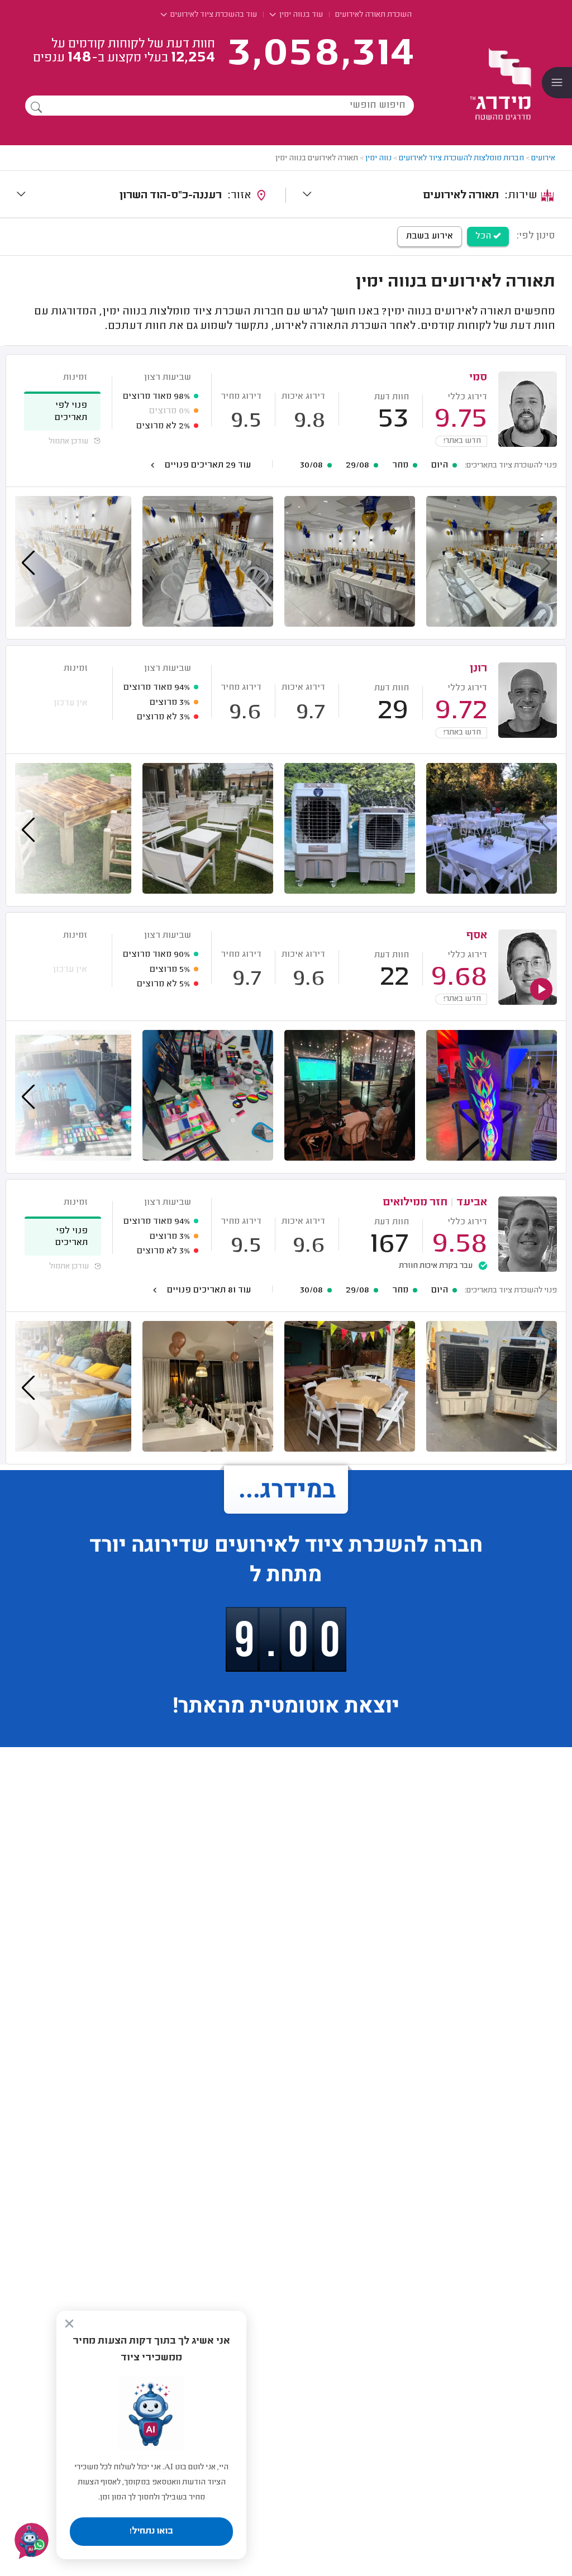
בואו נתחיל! (151, 2531)
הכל (484, 236)
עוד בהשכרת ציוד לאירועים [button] (213, 15)
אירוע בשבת (430, 236)
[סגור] (69, 2324)
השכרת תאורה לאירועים (373, 15)
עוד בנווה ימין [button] (300, 15)
